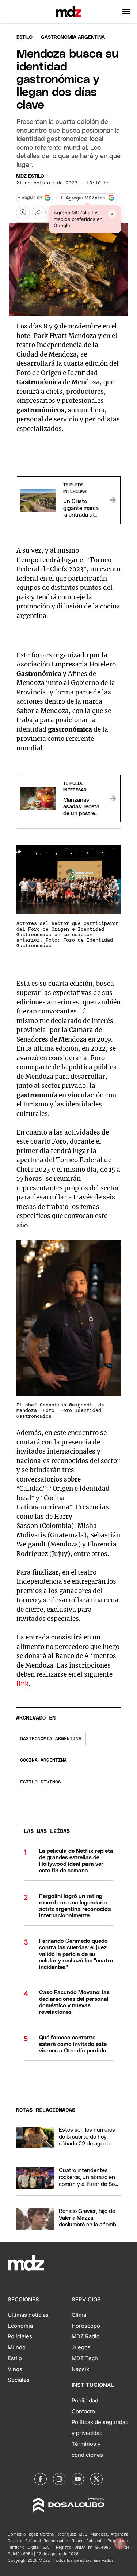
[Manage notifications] (120, 2544)
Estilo (24, 37)
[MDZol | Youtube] (78, 2479)
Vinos (15, 2369)
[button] (126, 12)
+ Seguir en (30, 198)
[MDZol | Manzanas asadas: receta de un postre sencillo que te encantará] (113, 799)
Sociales (19, 2380)
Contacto (83, 2412)
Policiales (20, 2336)
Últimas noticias (28, 2315)
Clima (79, 2315)
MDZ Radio (86, 2336)
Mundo (17, 2347)
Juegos (81, 2347)
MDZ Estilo (30, 176)
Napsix (80, 2369)
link (22, 1684)
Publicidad (85, 2401)
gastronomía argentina (51, 1739)
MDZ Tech (85, 2358)
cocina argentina (43, 1760)
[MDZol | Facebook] (41, 2479)
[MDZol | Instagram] (59, 2479)
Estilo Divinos (41, 1782)
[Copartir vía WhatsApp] (23, 213)
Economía (20, 2326)
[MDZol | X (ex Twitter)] (96, 2479)
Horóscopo (86, 2326)
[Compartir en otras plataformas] (39, 213)
